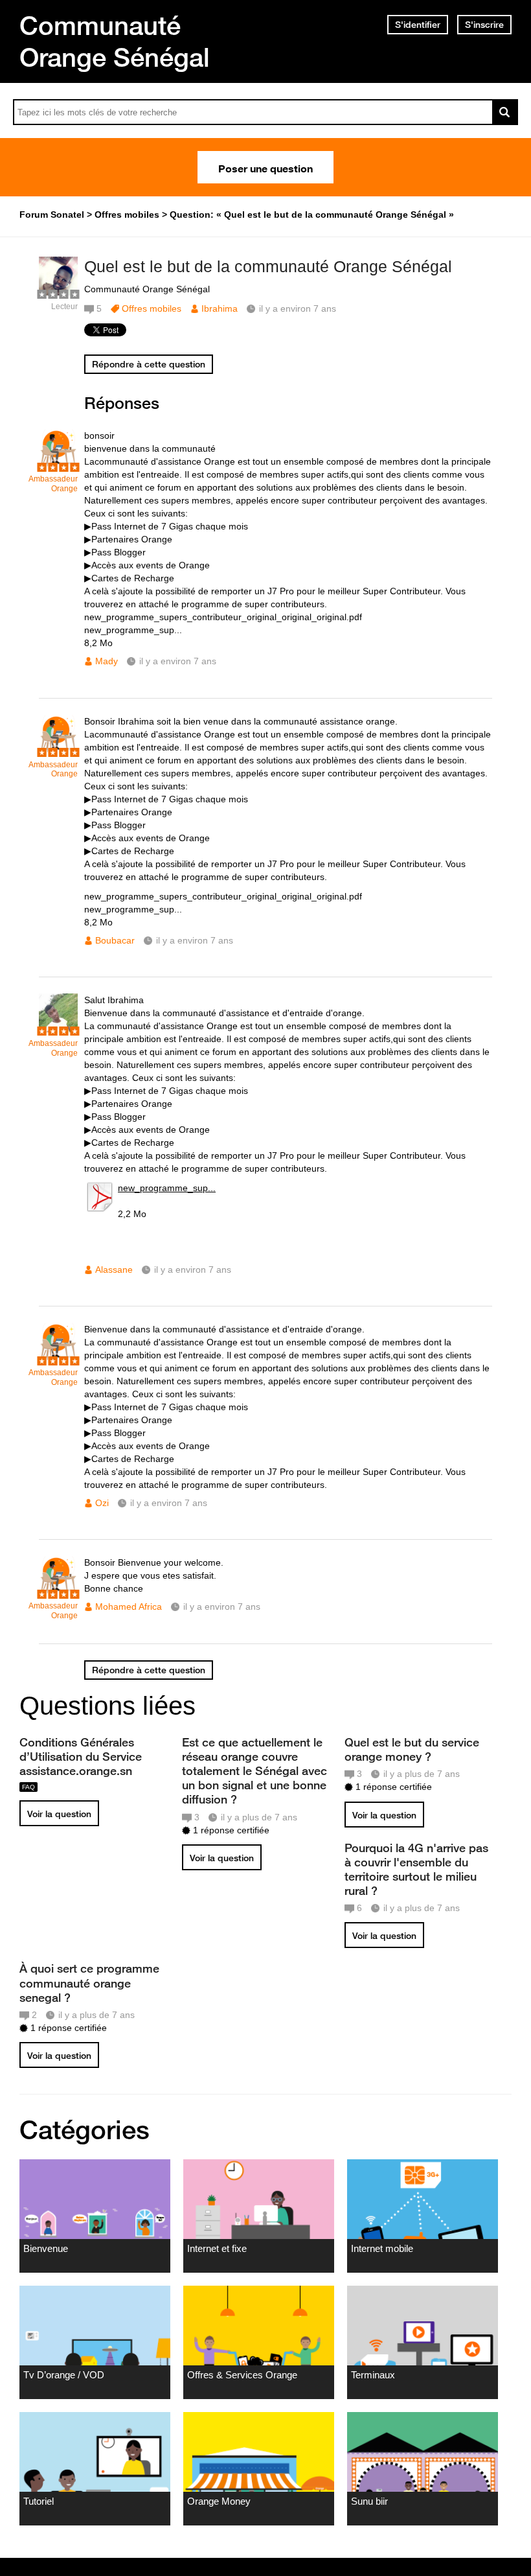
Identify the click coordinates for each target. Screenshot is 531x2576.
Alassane (114, 1270)
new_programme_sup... (167, 1188)
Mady (107, 661)
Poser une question (265, 167)
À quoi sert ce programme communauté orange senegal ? (89, 1982)
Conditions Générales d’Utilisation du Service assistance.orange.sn (81, 1756)
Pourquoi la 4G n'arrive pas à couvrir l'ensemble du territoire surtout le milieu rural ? (416, 1869)
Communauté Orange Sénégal (115, 41)
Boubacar (115, 940)
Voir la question (59, 1814)
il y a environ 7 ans (178, 661)
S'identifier (418, 25)
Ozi (102, 1503)
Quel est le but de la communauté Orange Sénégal (268, 266)
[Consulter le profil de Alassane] (58, 1029)
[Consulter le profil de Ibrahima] (58, 293)
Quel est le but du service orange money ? (412, 1749)
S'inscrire (484, 25)
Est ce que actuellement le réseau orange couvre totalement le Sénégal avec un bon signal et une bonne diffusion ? (254, 1771)
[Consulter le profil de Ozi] (58, 1359)
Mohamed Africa (129, 1607)
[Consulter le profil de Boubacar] (58, 751)
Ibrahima (220, 308)
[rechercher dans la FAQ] (505, 112)
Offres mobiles (152, 308)
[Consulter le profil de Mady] (58, 465)
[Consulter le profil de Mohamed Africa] (58, 1592)
